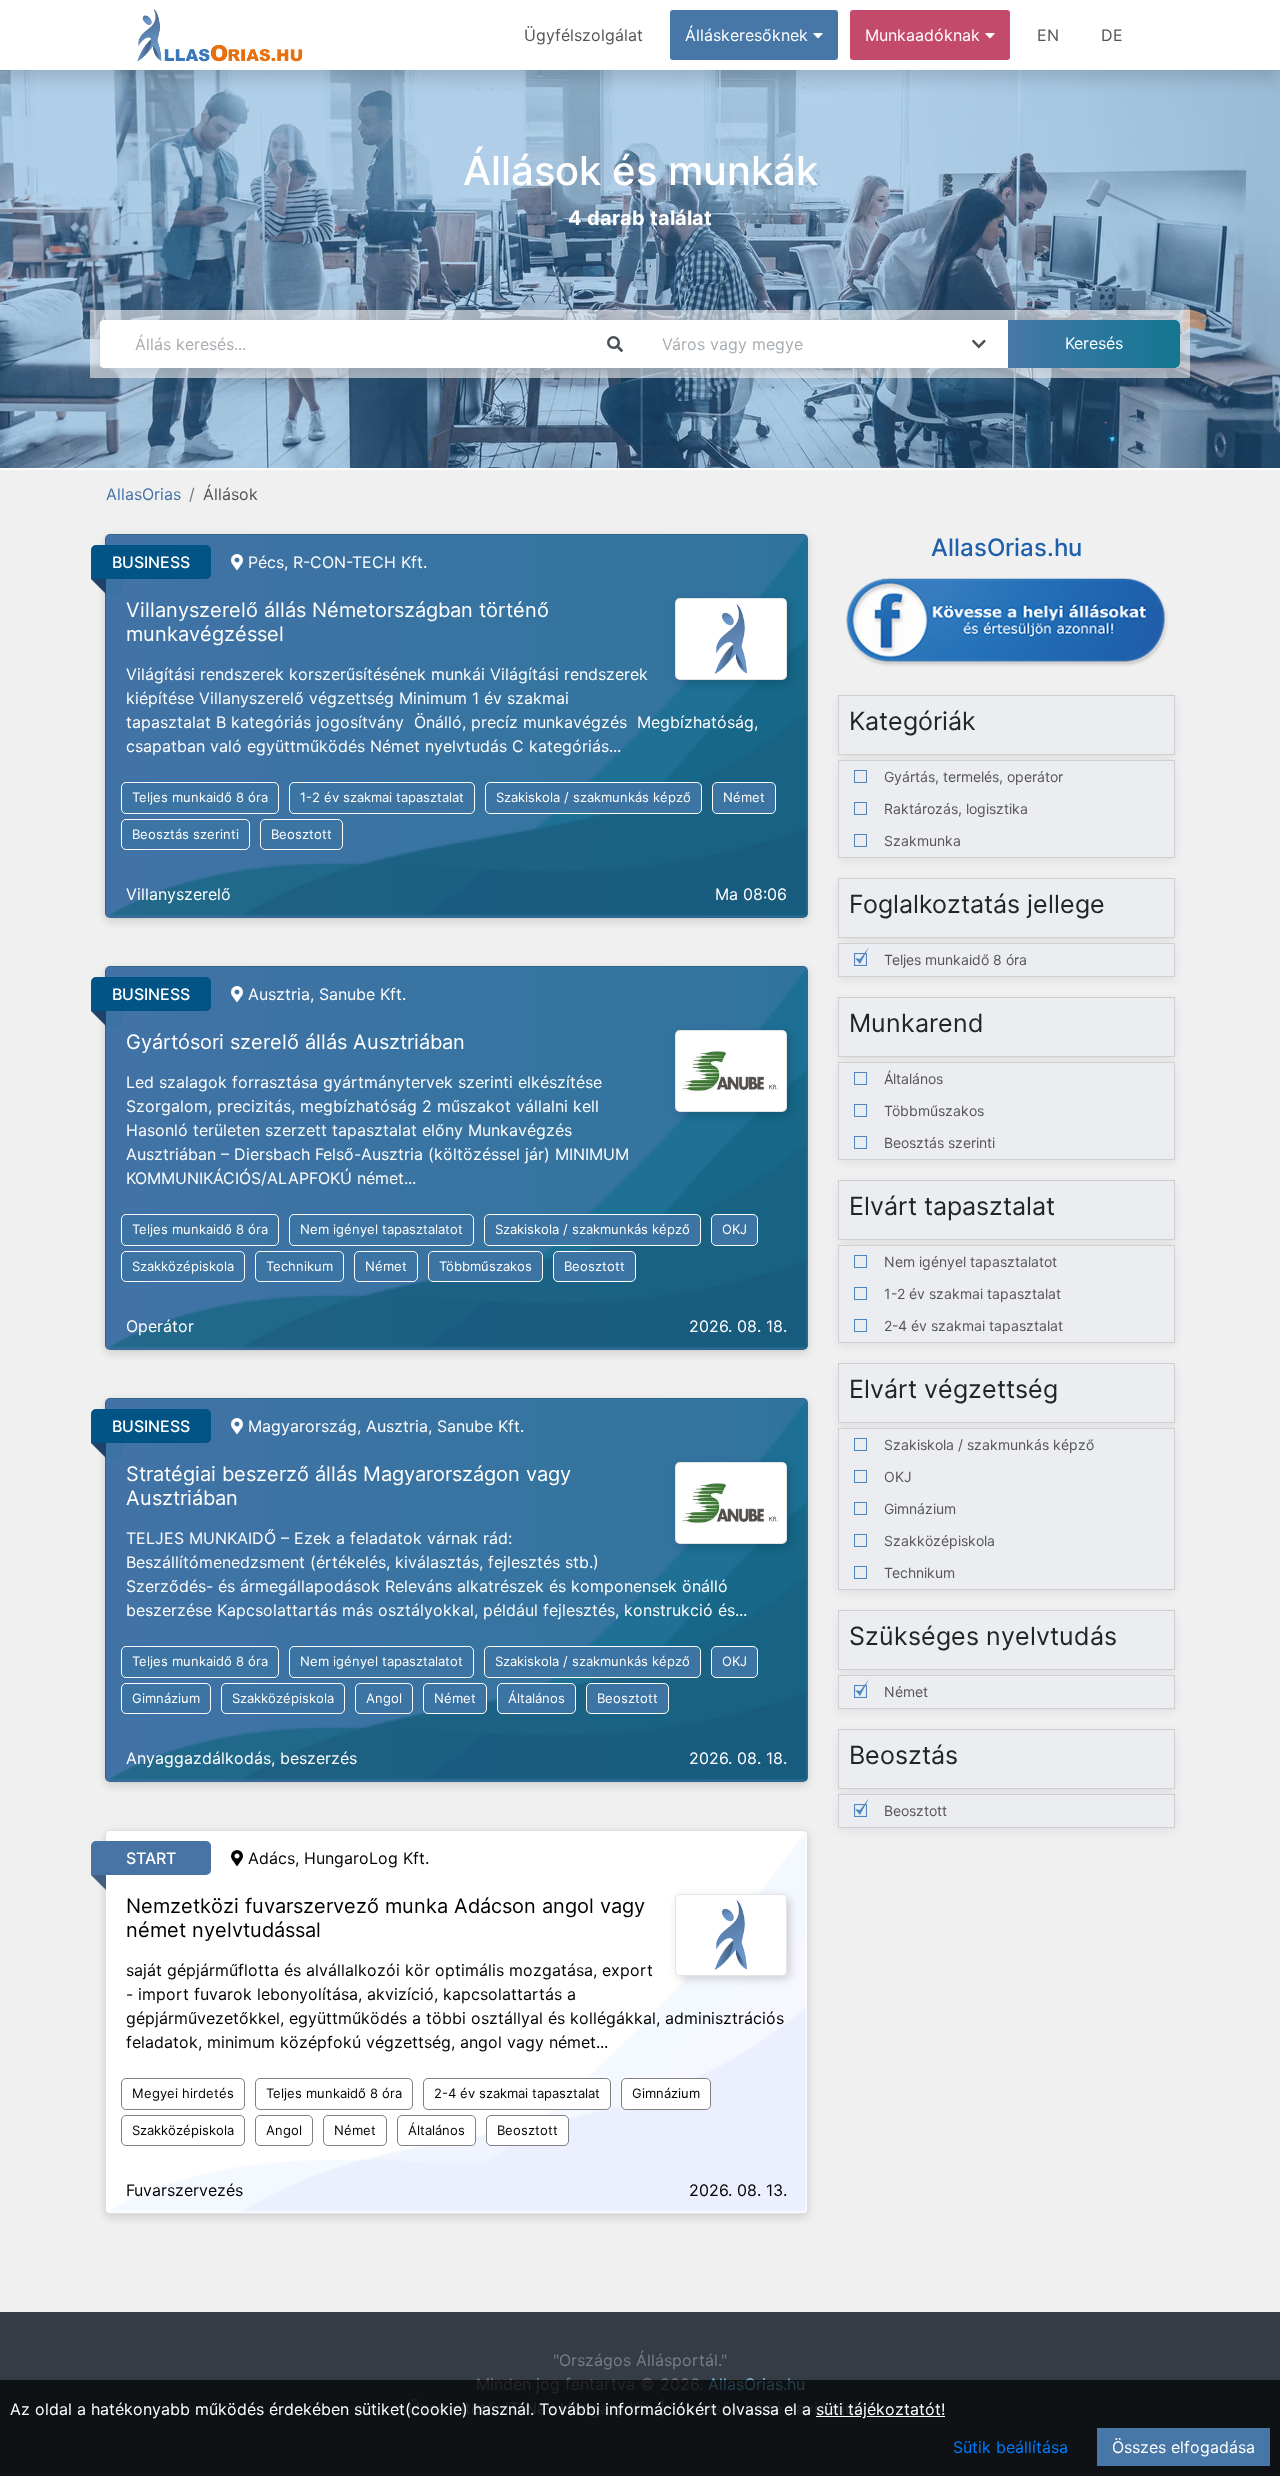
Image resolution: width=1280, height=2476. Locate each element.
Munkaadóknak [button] (925, 35)
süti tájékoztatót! (880, 2409)
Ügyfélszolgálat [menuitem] (583, 35)
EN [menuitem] (1048, 35)
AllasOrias (143, 494)
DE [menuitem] (1112, 35)
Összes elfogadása (1183, 2447)
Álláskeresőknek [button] (749, 35)
